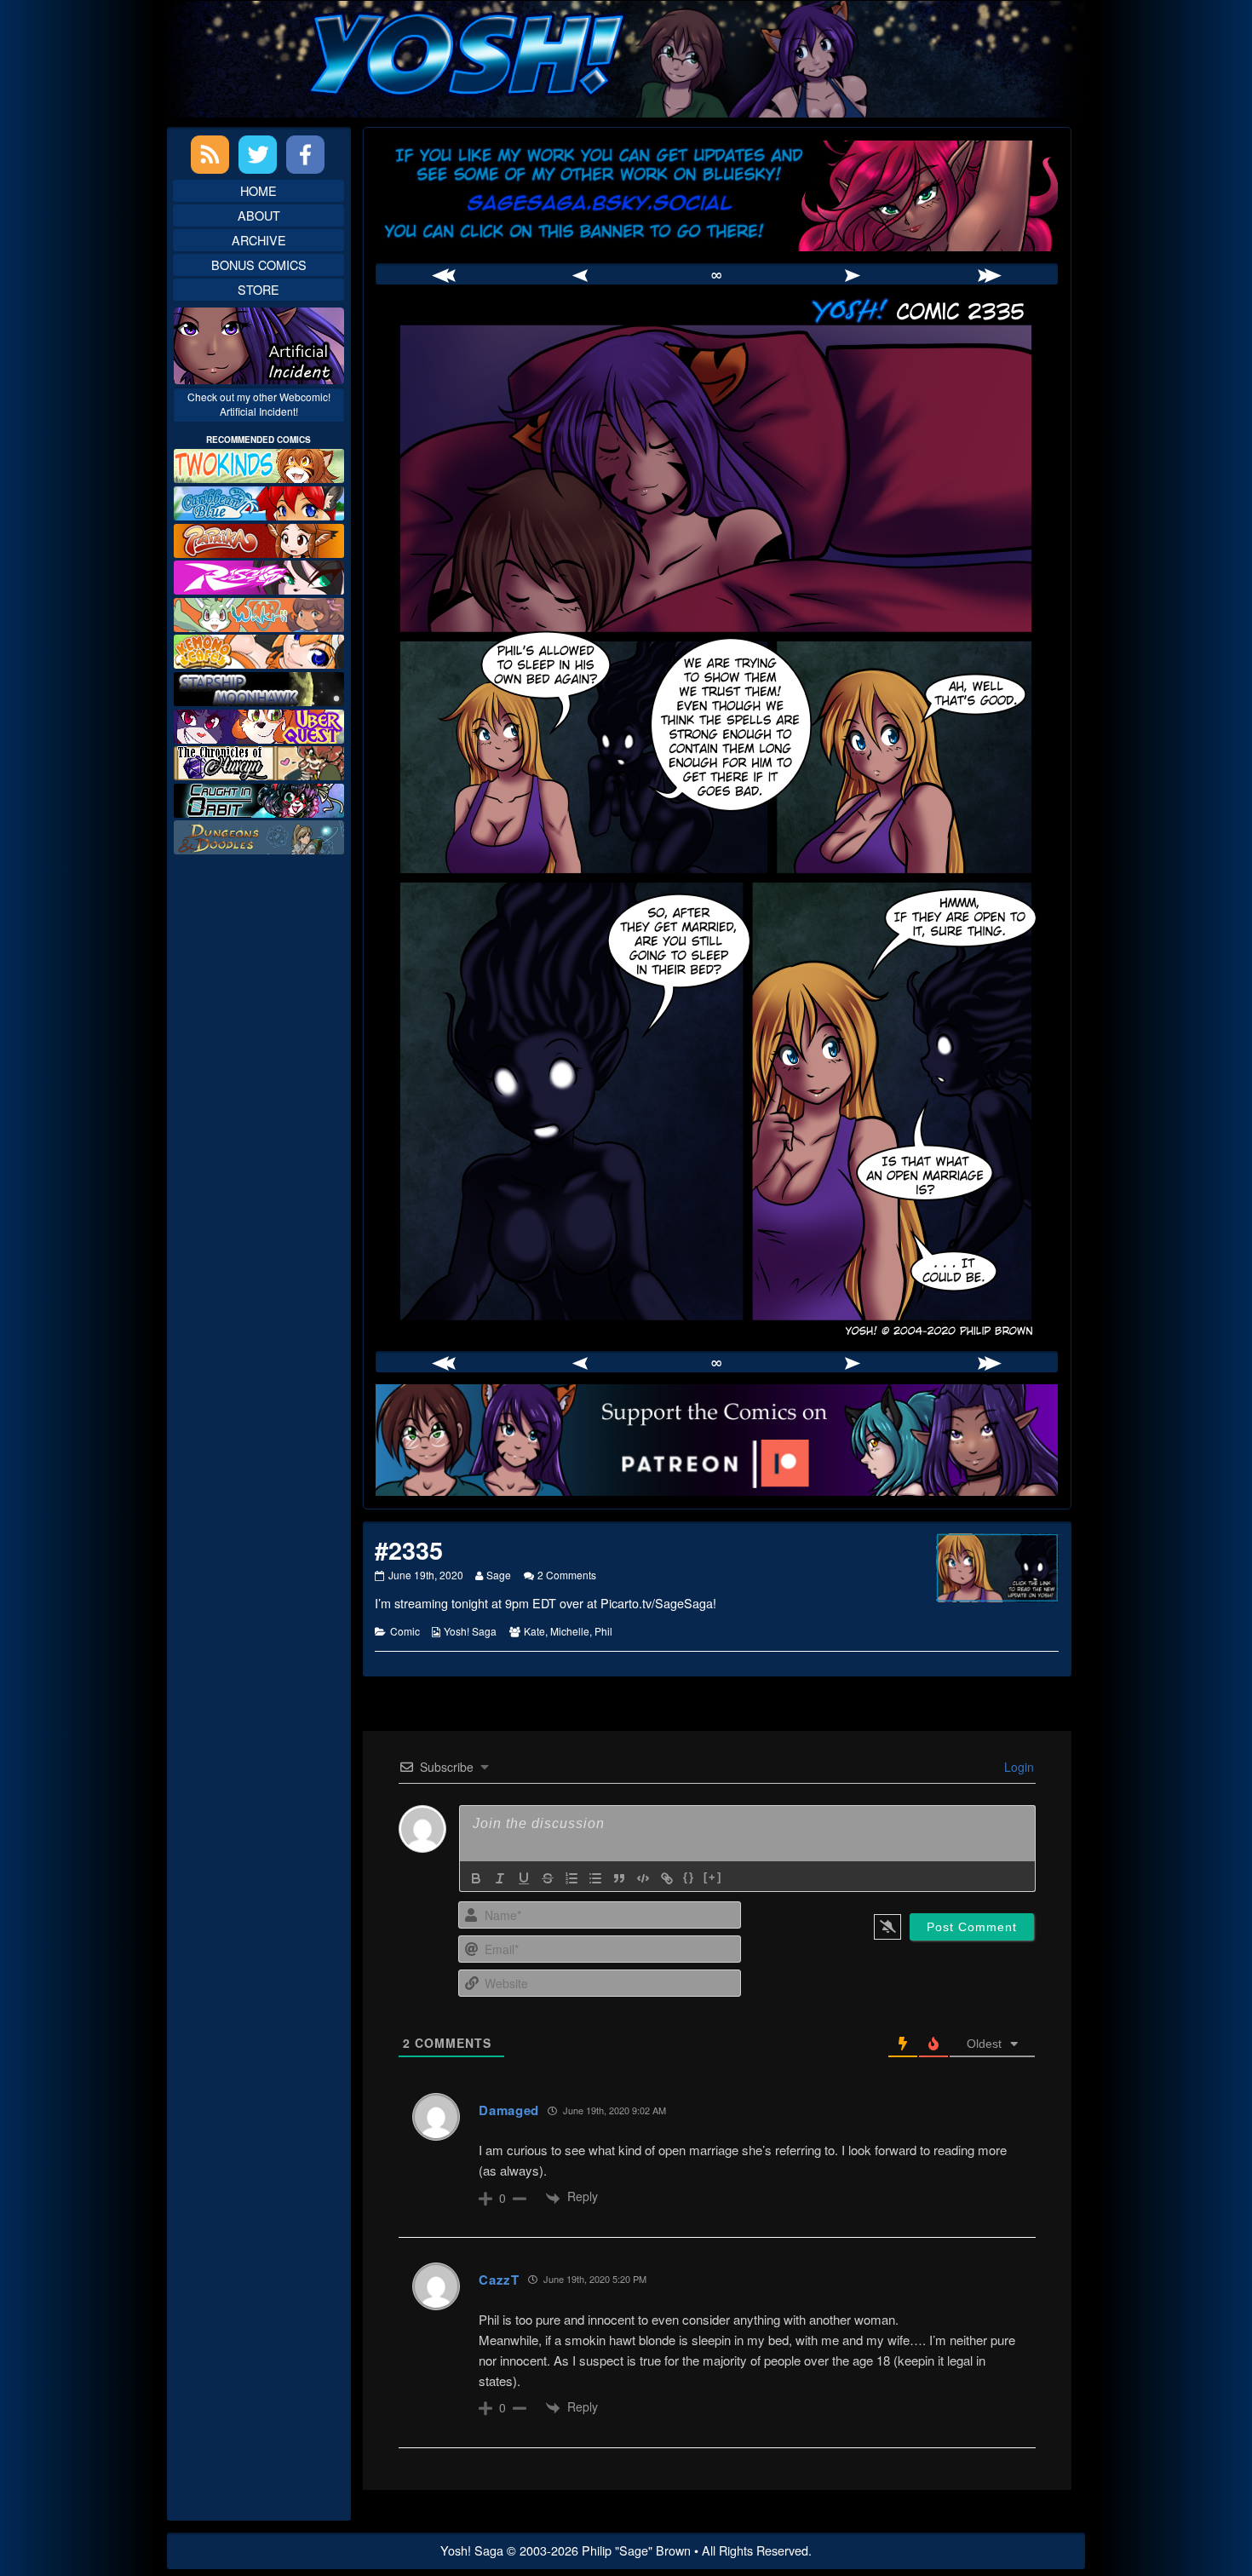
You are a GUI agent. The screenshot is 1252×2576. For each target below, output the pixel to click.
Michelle (570, 1631)
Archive (259, 240)
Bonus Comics (259, 264)
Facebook (305, 155)
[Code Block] (643, 1878)
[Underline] (524, 1878)
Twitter (258, 155)
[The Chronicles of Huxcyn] (259, 761)
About (259, 215)
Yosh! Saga (470, 1631)
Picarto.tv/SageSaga (657, 1603)
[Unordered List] (595, 1878)
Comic (405, 1631)
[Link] (667, 1878)
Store (258, 289)
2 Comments (567, 1575)
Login (1017, 1767)
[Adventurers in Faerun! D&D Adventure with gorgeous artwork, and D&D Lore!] (259, 835)
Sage (498, 1575)
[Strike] (548, 1878)
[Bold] (476, 1878)
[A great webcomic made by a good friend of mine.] (259, 464)
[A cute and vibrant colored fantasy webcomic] (259, 613)
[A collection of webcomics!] (259, 650)
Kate (534, 1631)
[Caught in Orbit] (259, 799)
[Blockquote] (619, 1878)
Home (258, 190)
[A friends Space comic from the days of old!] (259, 687)
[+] (713, 1877)
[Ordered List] (571, 1878)
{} (689, 1877)
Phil (603, 1631)
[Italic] (500, 1878)
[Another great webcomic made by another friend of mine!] (259, 501)
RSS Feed (210, 155)
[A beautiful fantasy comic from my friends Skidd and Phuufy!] (259, 724)
